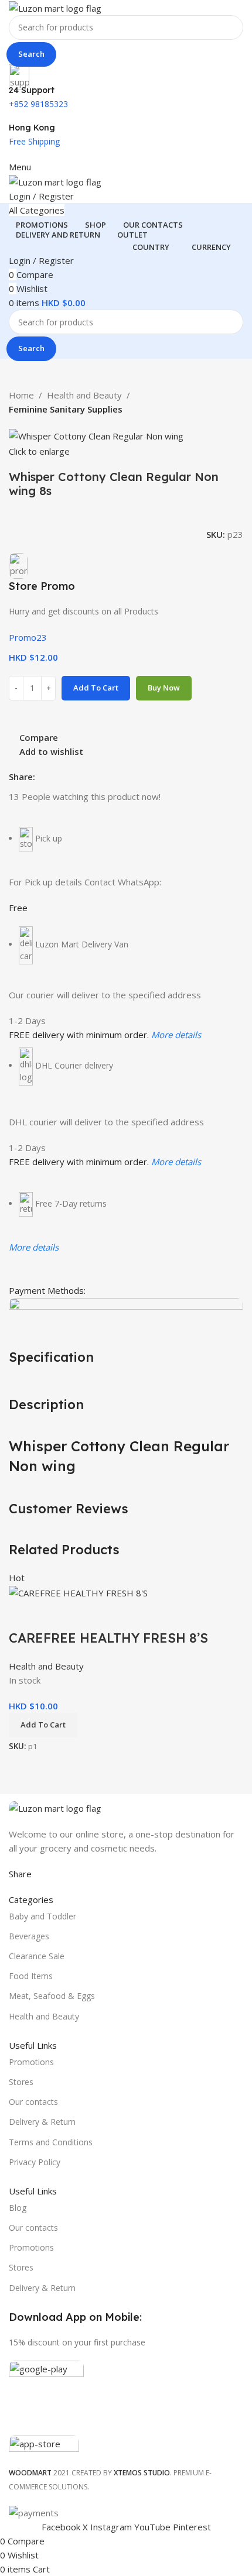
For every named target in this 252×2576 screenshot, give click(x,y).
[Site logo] (55, 7)
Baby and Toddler (42, 1916)
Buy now (164, 688)
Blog (18, 2208)
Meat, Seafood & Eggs (52, 1996)
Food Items (31, 1976)
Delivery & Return (42, 2122)
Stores (21, 2082)
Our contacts (33, 2102)
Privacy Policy (35, 2162)
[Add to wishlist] (87, 1615)
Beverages (29, 1936)
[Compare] (23, 1615)
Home (21, 395)
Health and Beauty (84, 395)
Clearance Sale (37, 1956)
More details (176, 1035)
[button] (43, 1725)
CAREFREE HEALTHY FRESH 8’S (108, 1638)
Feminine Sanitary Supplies (66, 409)
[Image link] (55, 1807)
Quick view (55, 1615)
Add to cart (96, 688)
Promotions (31, 2062)
